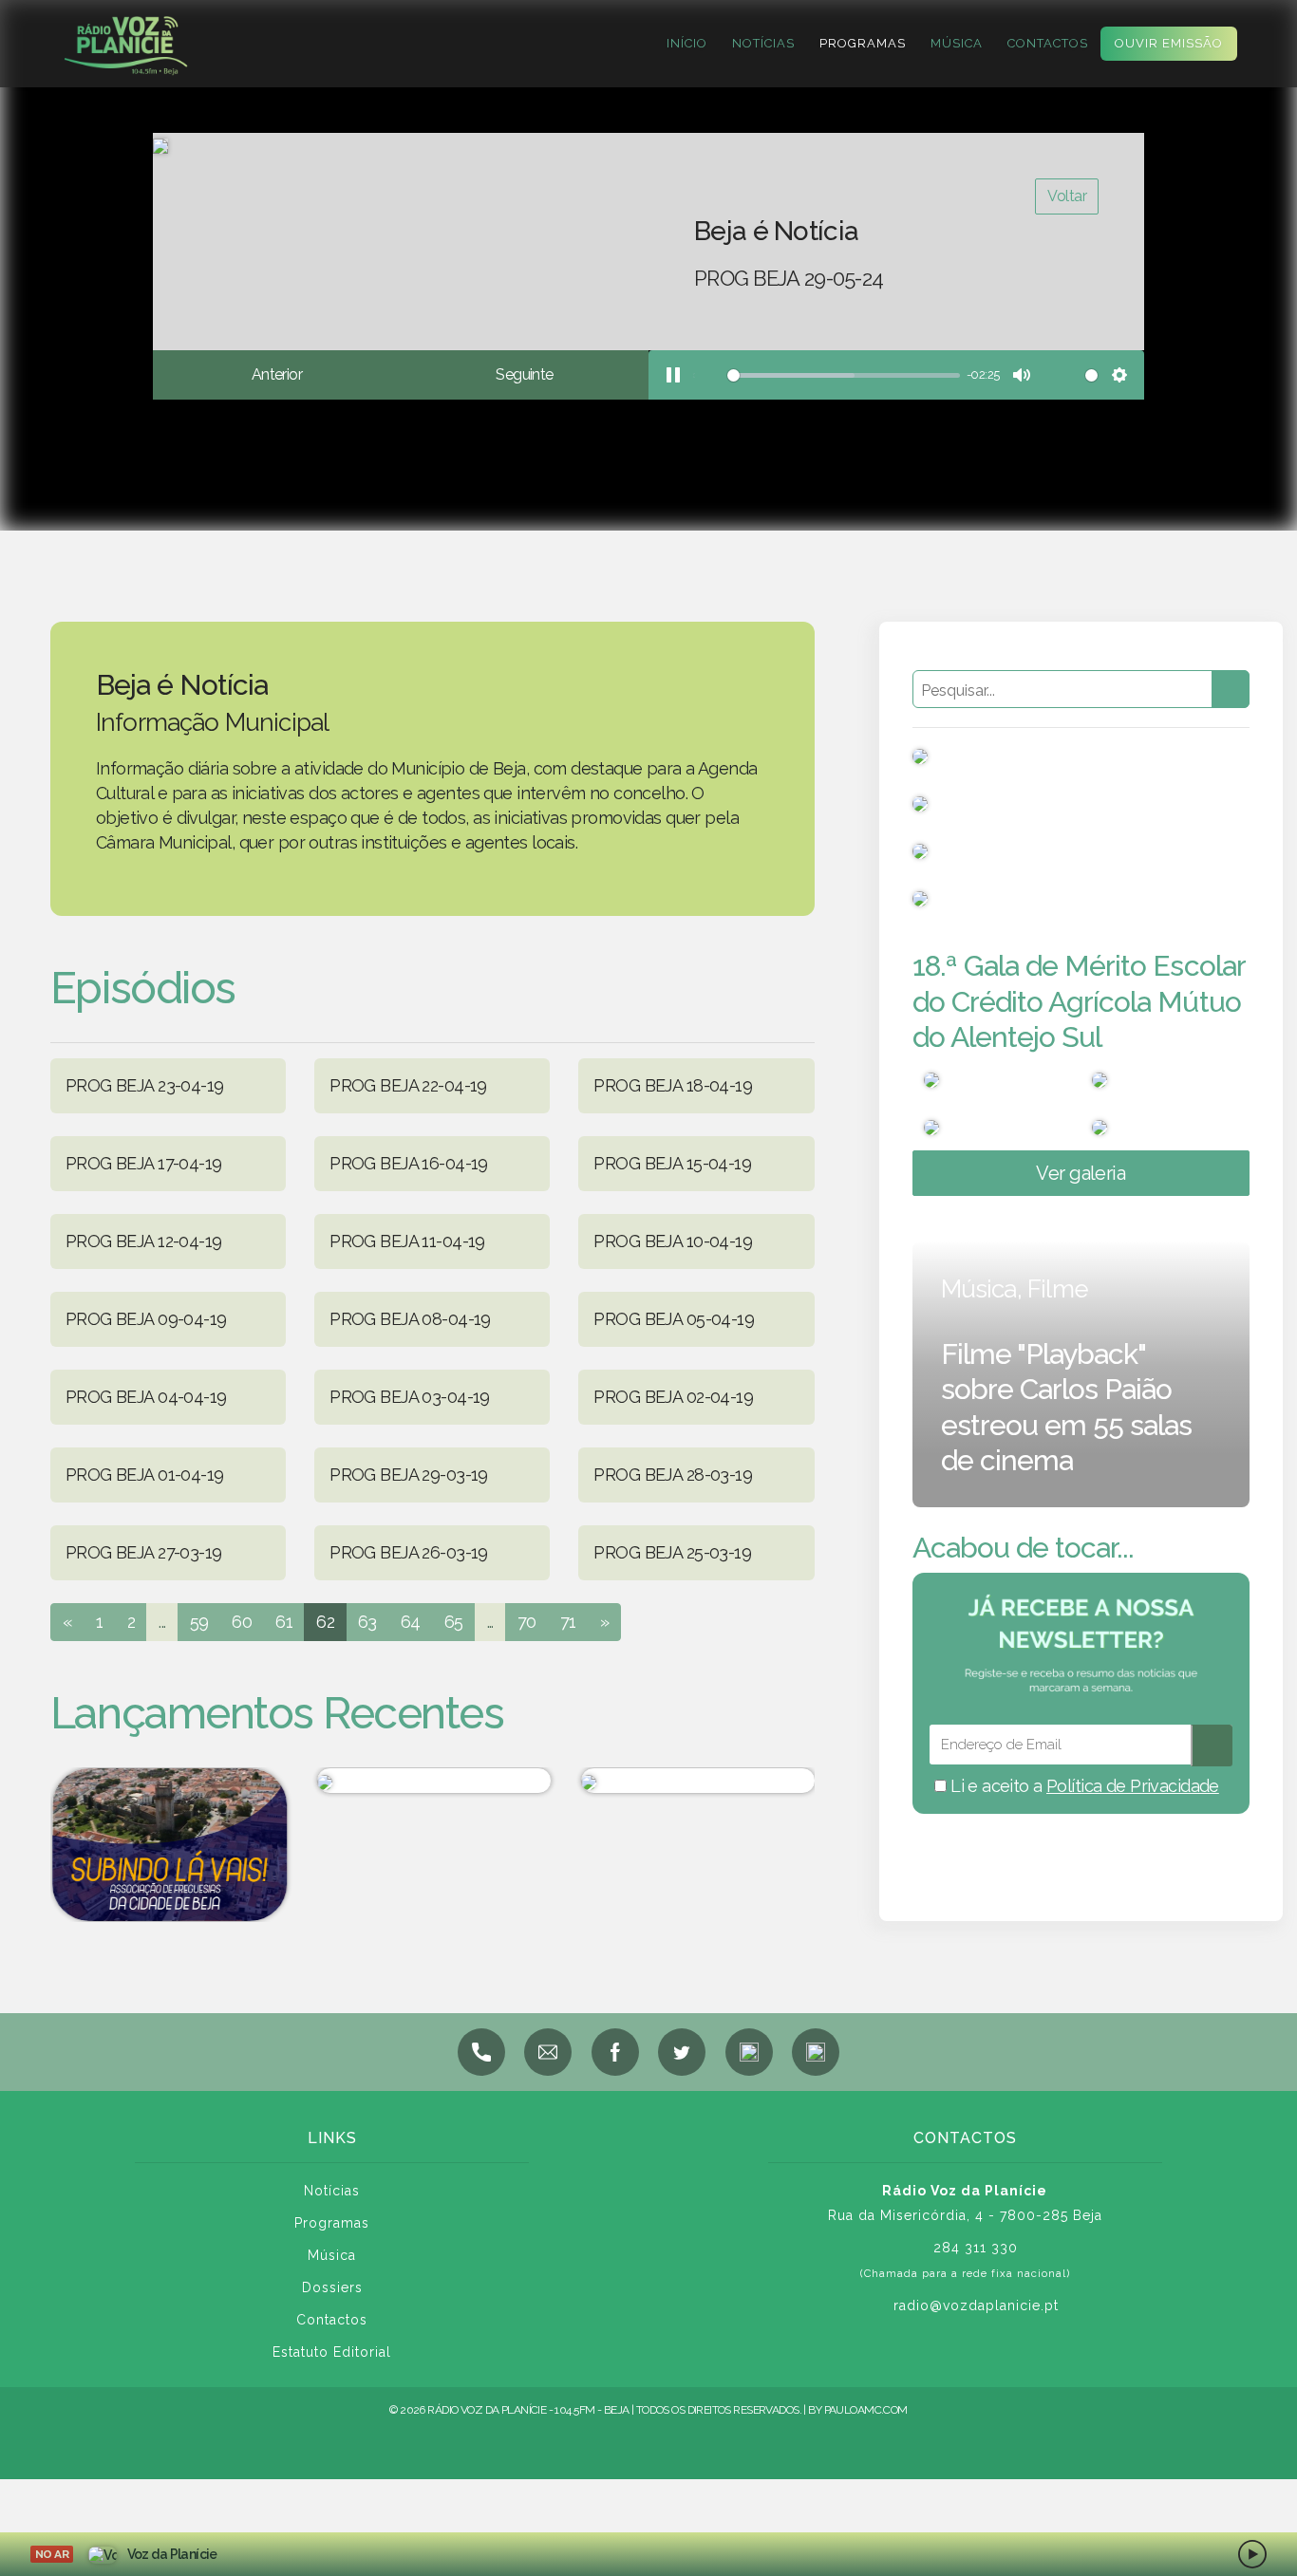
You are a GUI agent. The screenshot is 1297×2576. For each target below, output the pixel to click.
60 (242, 1622)
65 (454, 1622)
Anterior (277, 374)
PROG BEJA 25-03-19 (672, 1552)
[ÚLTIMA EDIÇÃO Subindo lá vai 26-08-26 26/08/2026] (168, 1845)
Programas (863, 43)
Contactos (1048, 43)
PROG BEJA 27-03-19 (144, 1552)
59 (199, 1622)
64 (411, 1622)
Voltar (1067, 196)
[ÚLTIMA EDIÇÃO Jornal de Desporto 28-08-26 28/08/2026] (432, 1781)
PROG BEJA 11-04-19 (407, 1241)
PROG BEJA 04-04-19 (146, 1397)
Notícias (763, 43)
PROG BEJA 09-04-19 (146, 1319)
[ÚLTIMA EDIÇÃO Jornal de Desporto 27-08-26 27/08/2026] (697, 1781)
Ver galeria (1081, 1173)
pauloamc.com (866, 2410)
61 (284, 1622)
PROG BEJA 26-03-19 (409, 1552)
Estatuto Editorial (332, 2352)
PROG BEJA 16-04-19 (409, 1163)
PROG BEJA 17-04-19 (144, 1163)
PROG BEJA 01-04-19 (145, 1475)
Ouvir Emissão (1169, 43)
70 (527, 1622)
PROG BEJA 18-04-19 (673, 1085)
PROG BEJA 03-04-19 (410, 1397)
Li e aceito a (1083, 1786)
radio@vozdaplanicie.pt (976, 2305)
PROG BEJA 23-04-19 (145, 1085)
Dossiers (332, 2287)
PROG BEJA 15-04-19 (672, 1163)
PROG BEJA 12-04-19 (144, 1241)
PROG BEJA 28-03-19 (673, 1475)
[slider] (826, 375)
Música (957, 43)
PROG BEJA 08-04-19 (410, 1319)
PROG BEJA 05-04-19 (674, 1319)
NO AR (52, 2554)
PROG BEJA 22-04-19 (408, 1085)
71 (568, 1622)
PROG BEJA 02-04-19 (673, 1397)
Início (687, 43)
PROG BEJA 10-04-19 (673, 1241)
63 (367, 1622)
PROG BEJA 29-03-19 (409, 1475)
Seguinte (524, 374)
